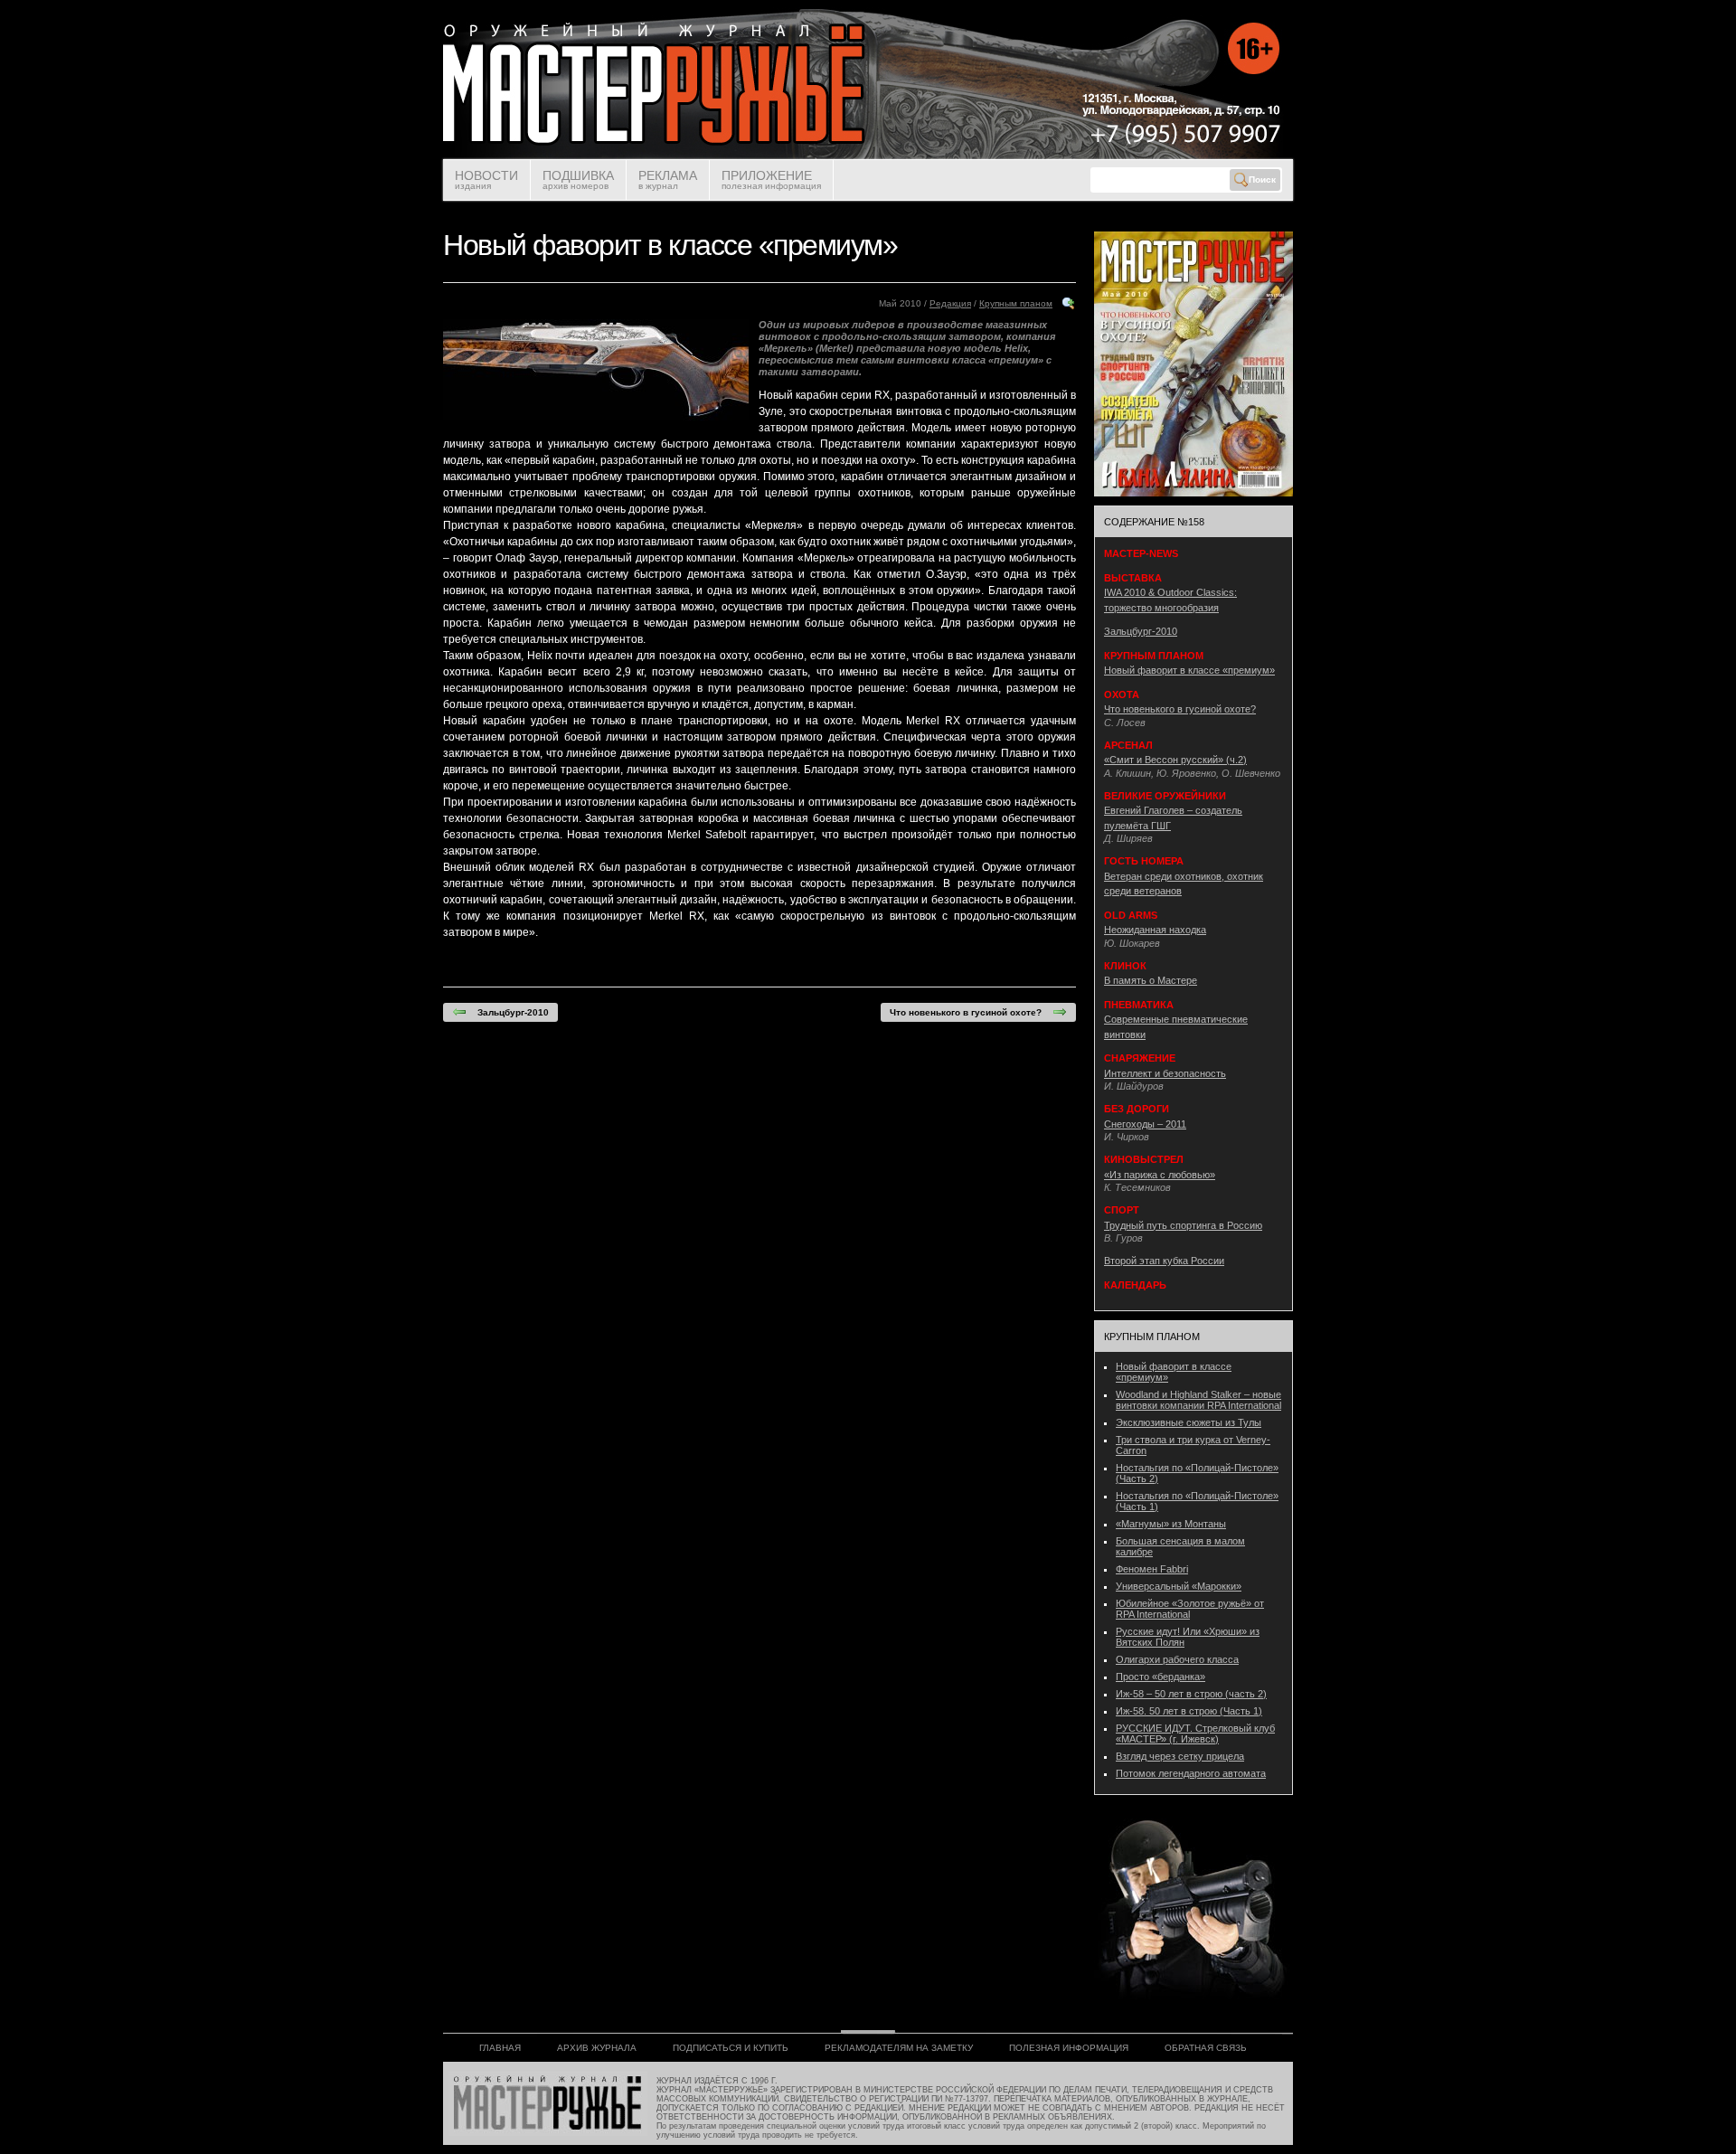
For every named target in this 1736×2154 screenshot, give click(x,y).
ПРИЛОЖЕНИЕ (771, 179)
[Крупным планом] (1069, 308)
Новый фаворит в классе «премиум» (1189, 670)
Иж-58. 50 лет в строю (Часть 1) (1189, 1711)
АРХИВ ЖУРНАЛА (597, 2048)
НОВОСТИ (486, 179)
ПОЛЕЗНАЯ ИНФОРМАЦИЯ (1069, 2048)
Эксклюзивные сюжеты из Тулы (1189, 1422)
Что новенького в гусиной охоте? (971, 1012)
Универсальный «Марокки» (1179, 1586)
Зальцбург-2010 (508, 1012)
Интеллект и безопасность (1165, 1073)
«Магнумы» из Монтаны (1171, 1524)
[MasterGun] (868, 156)
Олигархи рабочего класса (1177, 1659)
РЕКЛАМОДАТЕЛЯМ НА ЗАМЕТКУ (899, 2048)
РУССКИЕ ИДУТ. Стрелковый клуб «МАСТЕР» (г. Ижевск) (1195, 1734)
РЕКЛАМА (668, 179)
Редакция (950, 303)
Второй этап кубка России (1164, 1261)
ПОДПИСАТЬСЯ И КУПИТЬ (731, 2048)
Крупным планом (1016, 303)
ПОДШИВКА (578, 179)
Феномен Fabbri (1152, 1569)
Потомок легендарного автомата (1191, 1773)
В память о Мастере (1151, 980)
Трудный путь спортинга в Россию (1183, 1225)
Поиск (1262, 179)
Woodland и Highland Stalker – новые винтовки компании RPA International (1198, 1400)
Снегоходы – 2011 (1145, 1124)
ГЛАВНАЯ (500, 2048)
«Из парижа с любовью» (1160, 1175)
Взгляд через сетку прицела (1180, 1756)
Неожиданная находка (1155, 930)
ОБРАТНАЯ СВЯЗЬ (1206, 2048)
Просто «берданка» (1160, 1677)
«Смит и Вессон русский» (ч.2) (1175, 760)
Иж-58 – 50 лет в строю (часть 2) (1191, 1694)
